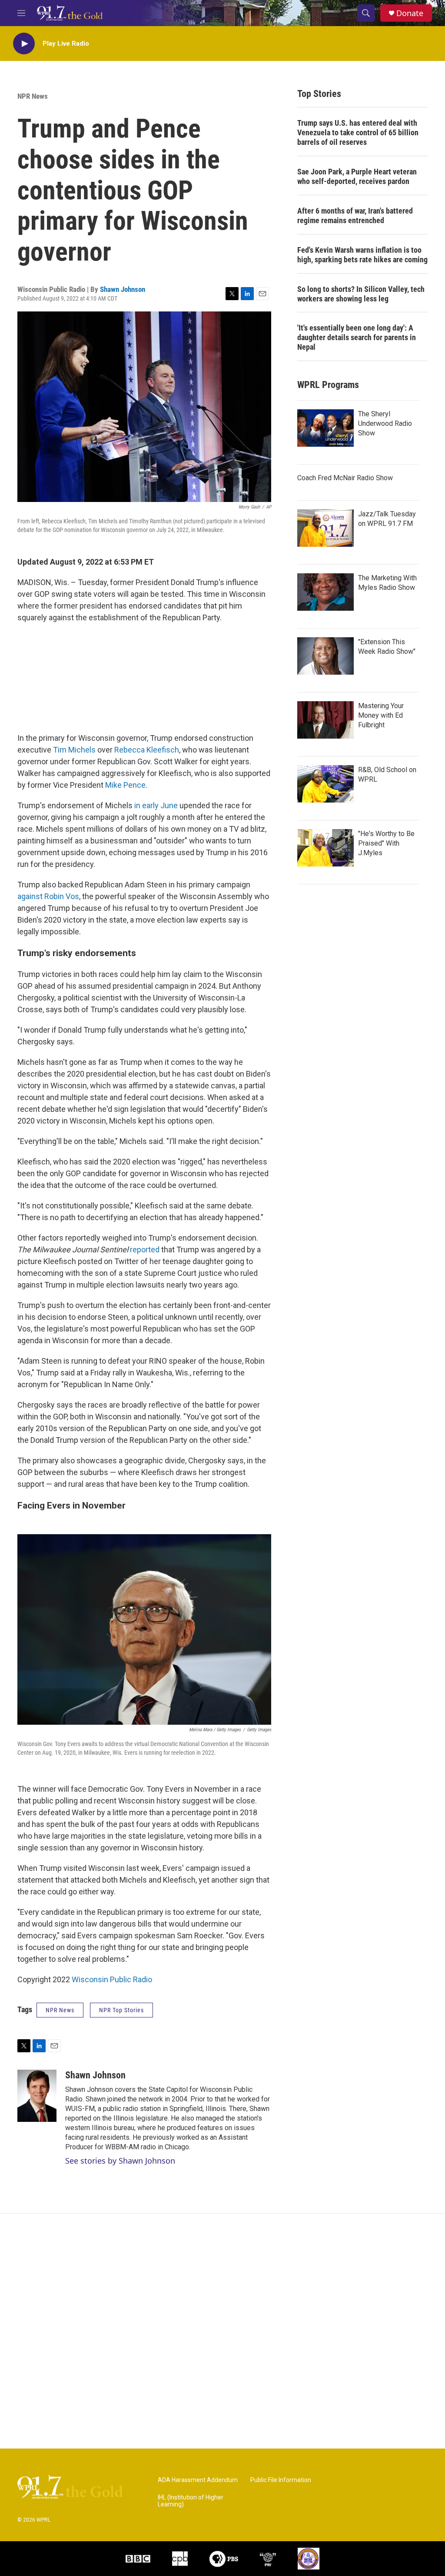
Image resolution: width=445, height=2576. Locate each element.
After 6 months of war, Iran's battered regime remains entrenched (355, 216)
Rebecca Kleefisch (146, 750)
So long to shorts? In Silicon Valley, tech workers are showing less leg (361, 294)
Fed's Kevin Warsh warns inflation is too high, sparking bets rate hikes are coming (362, 255)
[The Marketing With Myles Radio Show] (325, 592)
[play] (24, 44)
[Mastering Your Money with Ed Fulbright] (325, 720)
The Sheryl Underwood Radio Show (385, 423)
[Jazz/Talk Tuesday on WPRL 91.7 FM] (325, 528)
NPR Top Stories (121, 2010)
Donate (410, 13)
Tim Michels (73, 750)
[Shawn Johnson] (37, 2096)
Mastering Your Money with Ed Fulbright (381, 715)
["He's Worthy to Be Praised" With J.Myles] (325, 848)
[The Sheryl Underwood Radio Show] (325, 428)
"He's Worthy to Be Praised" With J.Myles (386, 843)
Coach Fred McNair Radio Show (345, 478)
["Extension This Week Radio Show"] (325, 656)
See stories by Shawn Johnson (120, 2161)
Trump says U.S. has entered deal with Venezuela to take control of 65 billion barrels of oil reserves (358, 132)
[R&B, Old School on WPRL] (325, 784)
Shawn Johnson (123, 289)
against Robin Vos (48, 896)
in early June (155, 805)
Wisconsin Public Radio (112, 1979)
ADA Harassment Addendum (198, 2480)
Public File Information (281, 2480)
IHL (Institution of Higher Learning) (191, 2501)
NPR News (33, 96)
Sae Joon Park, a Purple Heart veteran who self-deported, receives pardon (357, 176)
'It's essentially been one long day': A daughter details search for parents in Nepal (357, 337)
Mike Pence (125, 785)
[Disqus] (222, 2331)
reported (144, 1250)
